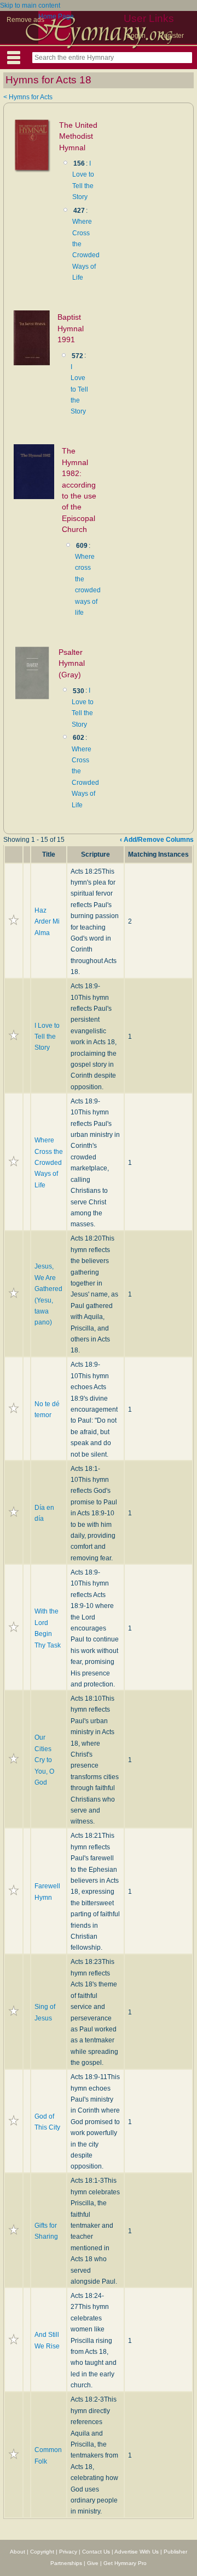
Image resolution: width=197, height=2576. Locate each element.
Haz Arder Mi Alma (47, 922)
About (18, 2552)
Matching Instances (158, 854)
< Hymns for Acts (28, 97)
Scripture (95, 854)
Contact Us (96, 2552)
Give (93, 2563)
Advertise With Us (137, 2552)
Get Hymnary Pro (125, 2563)
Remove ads (25, 20)
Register (171, 36)
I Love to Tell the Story (79, 389)
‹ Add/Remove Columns (157, 840)
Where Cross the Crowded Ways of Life (49, 1163)
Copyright (42, 2552)
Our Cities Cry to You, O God (44, 1760)
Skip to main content (30, 5)
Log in (136, 36)
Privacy (68, 2552)
